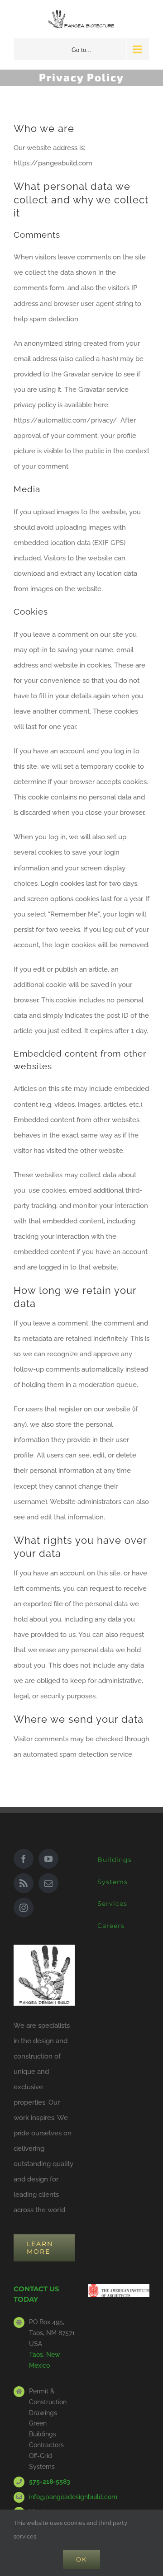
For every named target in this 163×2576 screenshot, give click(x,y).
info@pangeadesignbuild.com (52, 2497)
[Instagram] (24, 1908)
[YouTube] (48, 1859)
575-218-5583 (50, 2482)
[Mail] (48, 1883)
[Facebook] (24, 1859)
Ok (81, 2559)
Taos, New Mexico (45, 2360)
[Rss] (24, 1883)
